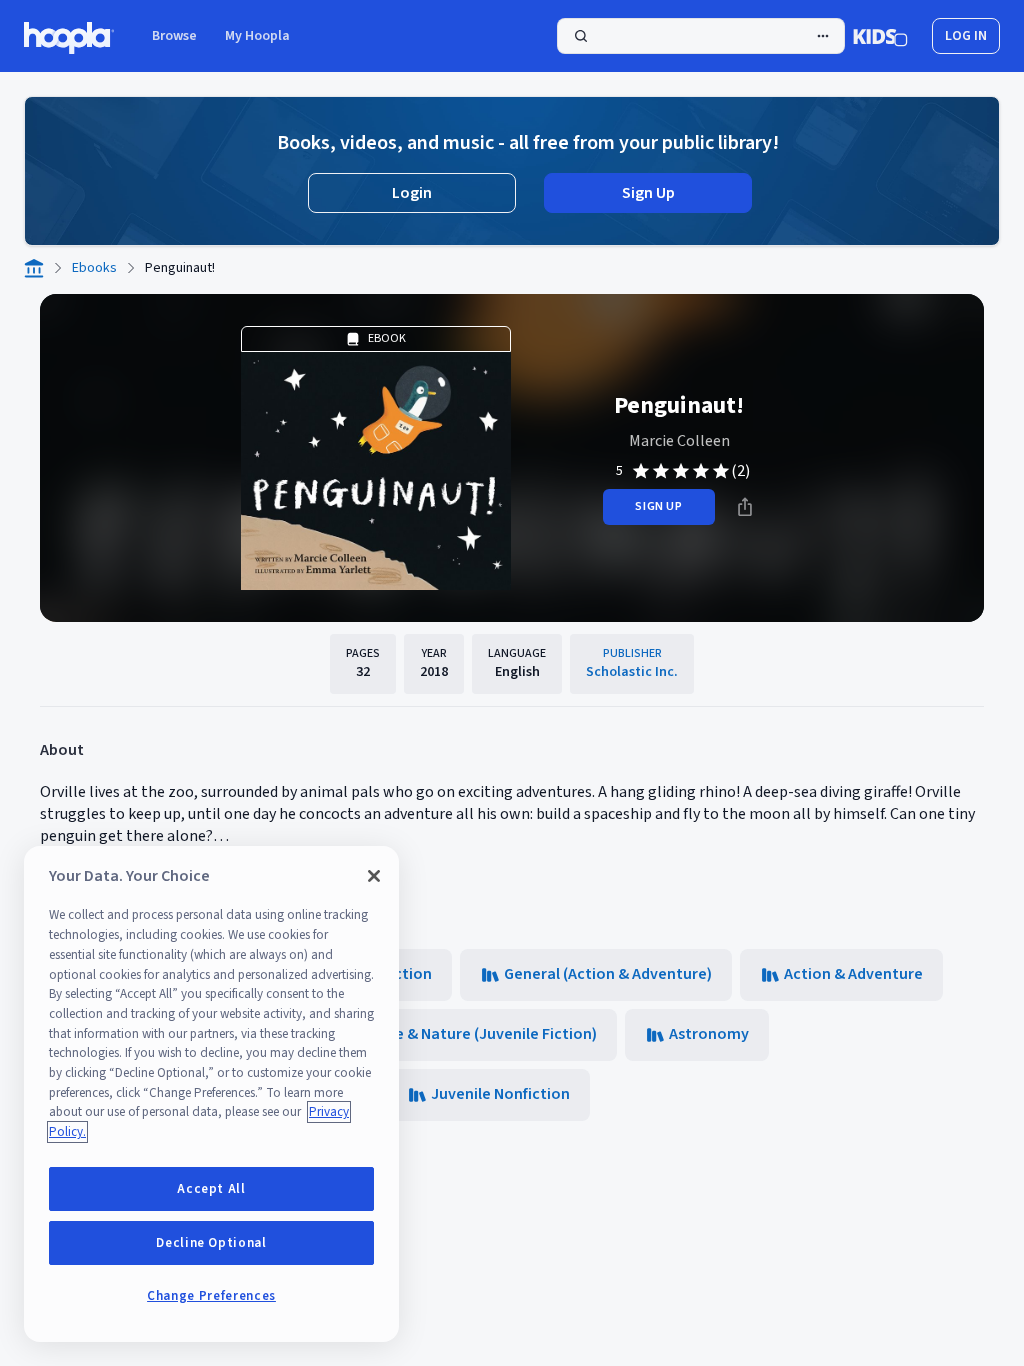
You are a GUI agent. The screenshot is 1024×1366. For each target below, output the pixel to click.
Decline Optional (211, 1243)
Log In (966, 36)
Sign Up (648, 193)
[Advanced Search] (823, 36)
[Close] (374, 876)
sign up (658, 506)
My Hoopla (257, 36)
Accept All (211, 1189)
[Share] (745, 507)
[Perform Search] (701, 36)
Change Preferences (211, 1296)
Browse (174, 36)
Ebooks (94, 268)
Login (412, 193)
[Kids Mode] (880, 36)
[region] (211, 1094)
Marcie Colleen (679, 441)
